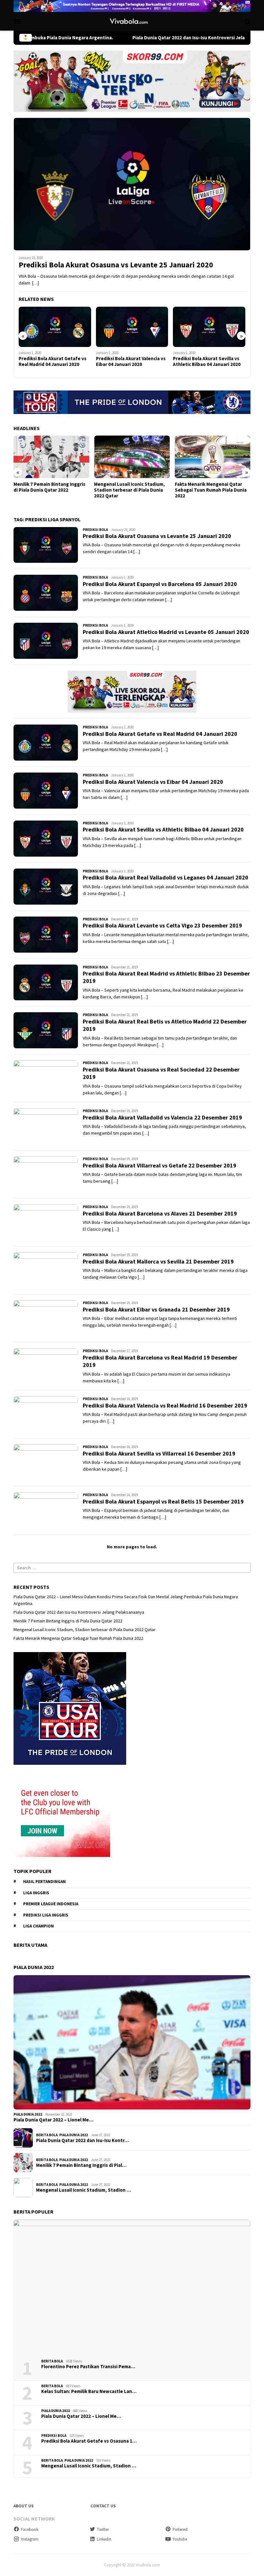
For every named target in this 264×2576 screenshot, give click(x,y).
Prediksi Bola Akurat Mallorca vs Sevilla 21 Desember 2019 (158, 1261)
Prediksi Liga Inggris (46, 1915)
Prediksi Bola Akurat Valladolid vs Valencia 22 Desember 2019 (162, 1117)
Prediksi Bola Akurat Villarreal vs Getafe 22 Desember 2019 (160, 1165)
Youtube (180, 2539)
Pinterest (180, 2529)
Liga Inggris (36, 1893)
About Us (24, 2506)
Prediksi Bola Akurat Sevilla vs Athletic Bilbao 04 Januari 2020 (207, 361)
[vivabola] (132, 21)
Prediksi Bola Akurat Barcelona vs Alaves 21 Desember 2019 (160, 1213)
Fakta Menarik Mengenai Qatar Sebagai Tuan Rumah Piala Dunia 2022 (211, 490)
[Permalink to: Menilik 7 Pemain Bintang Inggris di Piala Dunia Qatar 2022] (51, 457)
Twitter (103, 2529)
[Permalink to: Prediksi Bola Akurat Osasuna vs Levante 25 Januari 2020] (132, 184)
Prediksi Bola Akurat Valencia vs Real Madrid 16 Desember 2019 (165, 1405)
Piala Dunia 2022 (28, 2114)
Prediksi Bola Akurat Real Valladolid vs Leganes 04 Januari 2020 (165, 877)
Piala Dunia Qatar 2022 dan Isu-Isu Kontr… (82, 2140)
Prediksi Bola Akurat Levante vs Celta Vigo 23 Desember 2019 (162, 925)
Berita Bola (47, 2135)
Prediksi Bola (95, 530)
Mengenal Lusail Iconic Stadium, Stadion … (84, 2190)
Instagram (30, 2539)
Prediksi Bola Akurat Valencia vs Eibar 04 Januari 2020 (131, 361)
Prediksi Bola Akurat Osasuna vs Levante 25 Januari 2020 (116, 265)
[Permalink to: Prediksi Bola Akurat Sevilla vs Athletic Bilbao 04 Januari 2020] (209, 327)
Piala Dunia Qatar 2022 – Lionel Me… (53, 2120)
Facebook (30, 2529)
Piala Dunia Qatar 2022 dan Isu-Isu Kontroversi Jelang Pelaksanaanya (141, 38)
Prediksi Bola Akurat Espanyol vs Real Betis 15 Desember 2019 (163, 1501)
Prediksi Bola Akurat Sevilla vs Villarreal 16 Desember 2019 (159, 1453)
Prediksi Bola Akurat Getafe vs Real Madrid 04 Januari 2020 (52, 361)
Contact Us (103, 2506)
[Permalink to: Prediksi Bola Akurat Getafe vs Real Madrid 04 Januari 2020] (55, 327)
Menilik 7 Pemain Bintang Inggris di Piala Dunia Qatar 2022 (49, 487)
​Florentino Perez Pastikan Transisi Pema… (88, 2367)
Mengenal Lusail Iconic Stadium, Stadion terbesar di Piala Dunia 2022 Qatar (129, 490)
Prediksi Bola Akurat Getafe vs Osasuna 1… (89, 2441)
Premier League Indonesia (51, 1904)
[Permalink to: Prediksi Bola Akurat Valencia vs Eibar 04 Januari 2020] (132, 327)
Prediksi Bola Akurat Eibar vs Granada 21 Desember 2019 (156, 1309)
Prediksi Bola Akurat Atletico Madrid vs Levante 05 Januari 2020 (166, 632)
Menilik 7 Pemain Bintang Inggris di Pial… (81, 2165)
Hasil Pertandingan (44, 1882)
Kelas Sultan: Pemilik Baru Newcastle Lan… (89, 2391)
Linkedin (104, 2539)
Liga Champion (38, 1926)
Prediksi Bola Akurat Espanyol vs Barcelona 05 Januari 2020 (160, 584)
